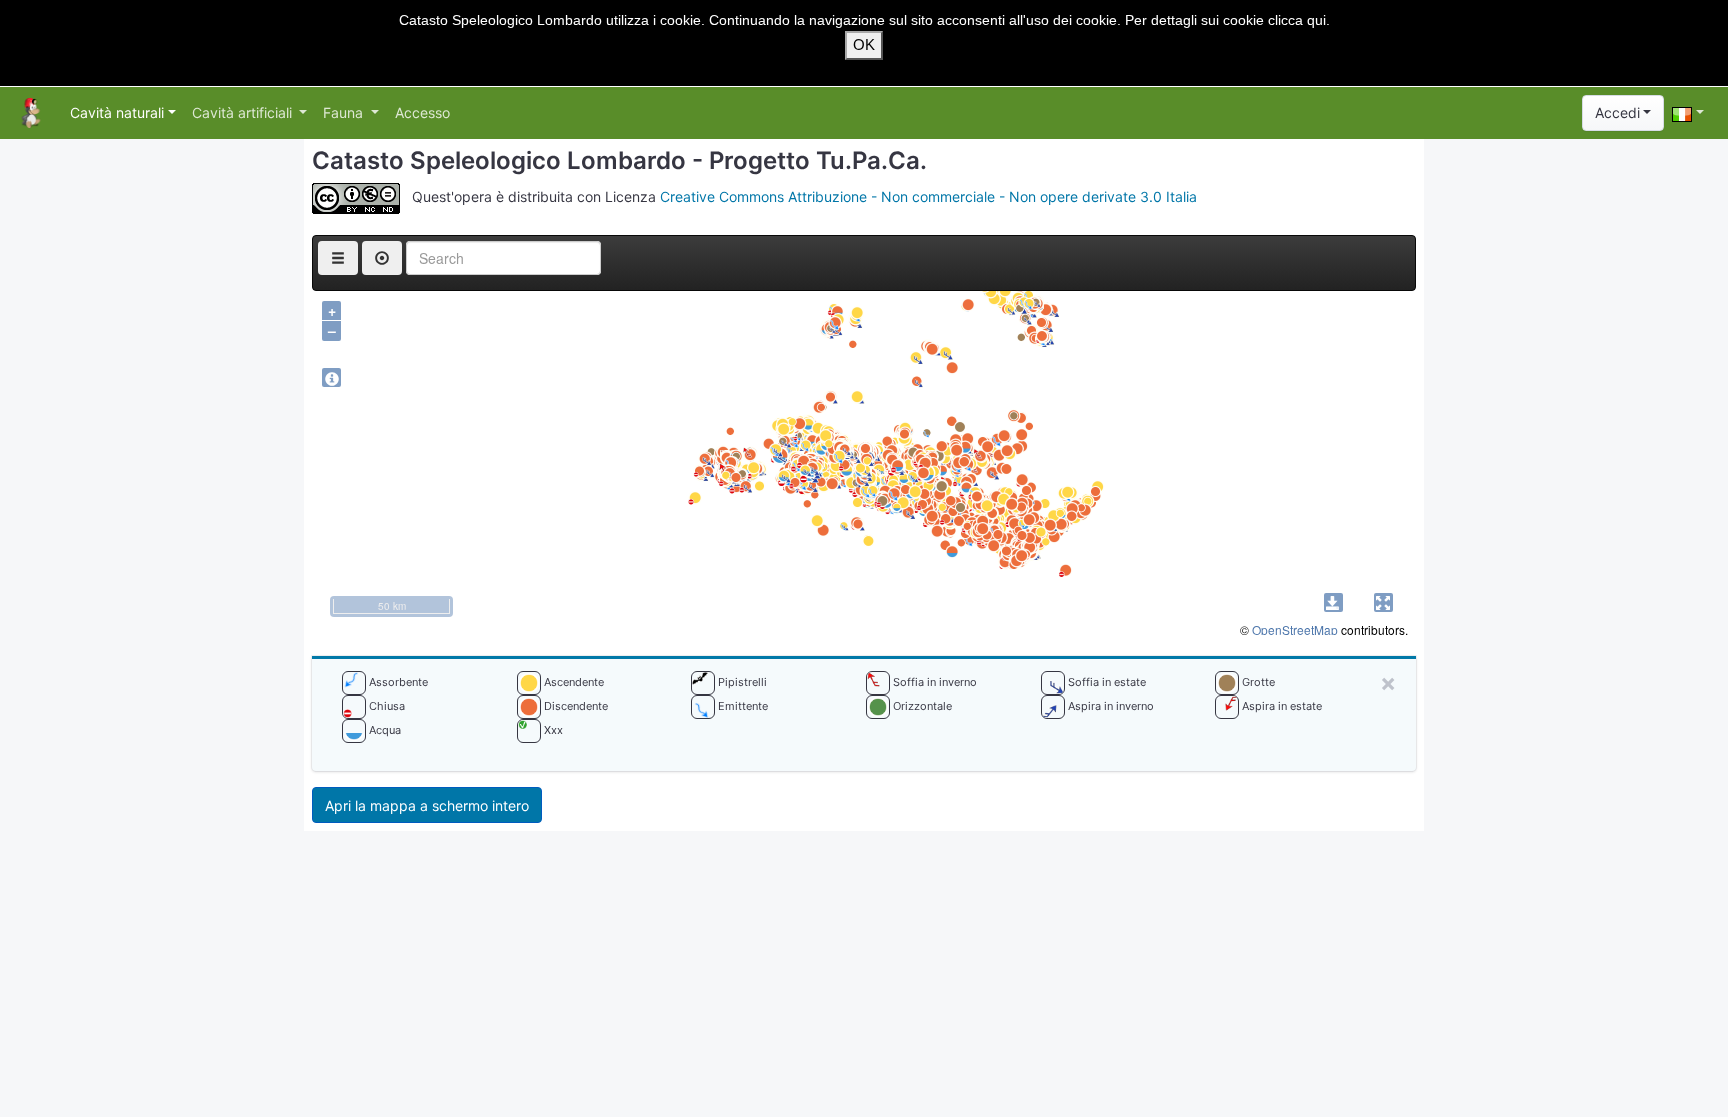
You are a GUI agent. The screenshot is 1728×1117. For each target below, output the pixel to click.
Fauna (345, 112)
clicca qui (1297, 20)
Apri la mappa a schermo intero (427, 805)
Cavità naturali (117, 112)
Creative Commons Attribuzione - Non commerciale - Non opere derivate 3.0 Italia (928, 197)
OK (864, 44)
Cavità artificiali (244, 112)
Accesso (422, 112)
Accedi (1617, 112)
